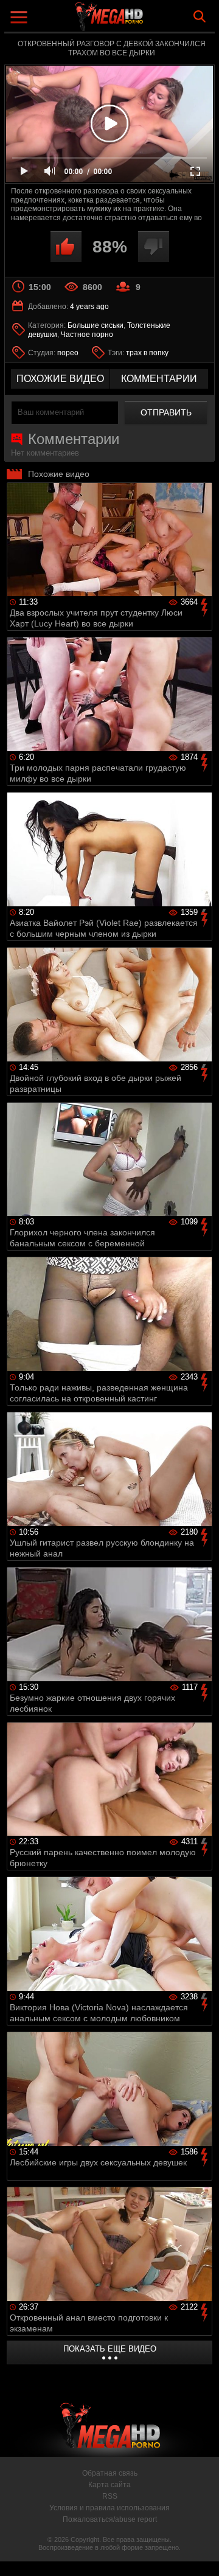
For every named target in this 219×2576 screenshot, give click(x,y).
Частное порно (87, 335)
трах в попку (147, 353)
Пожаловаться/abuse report (110, 2519)
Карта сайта (109, 2485)
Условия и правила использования (109, 2508)
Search (200, 16)
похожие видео (60, 379)
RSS (110, 2496)
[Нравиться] (66, 247)
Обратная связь (110, 2473)
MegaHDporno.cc (143, 21)
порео (68, 353)
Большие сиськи (96, 325)
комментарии (159, 379)
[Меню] (20, 19)
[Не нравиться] (154, 247)
